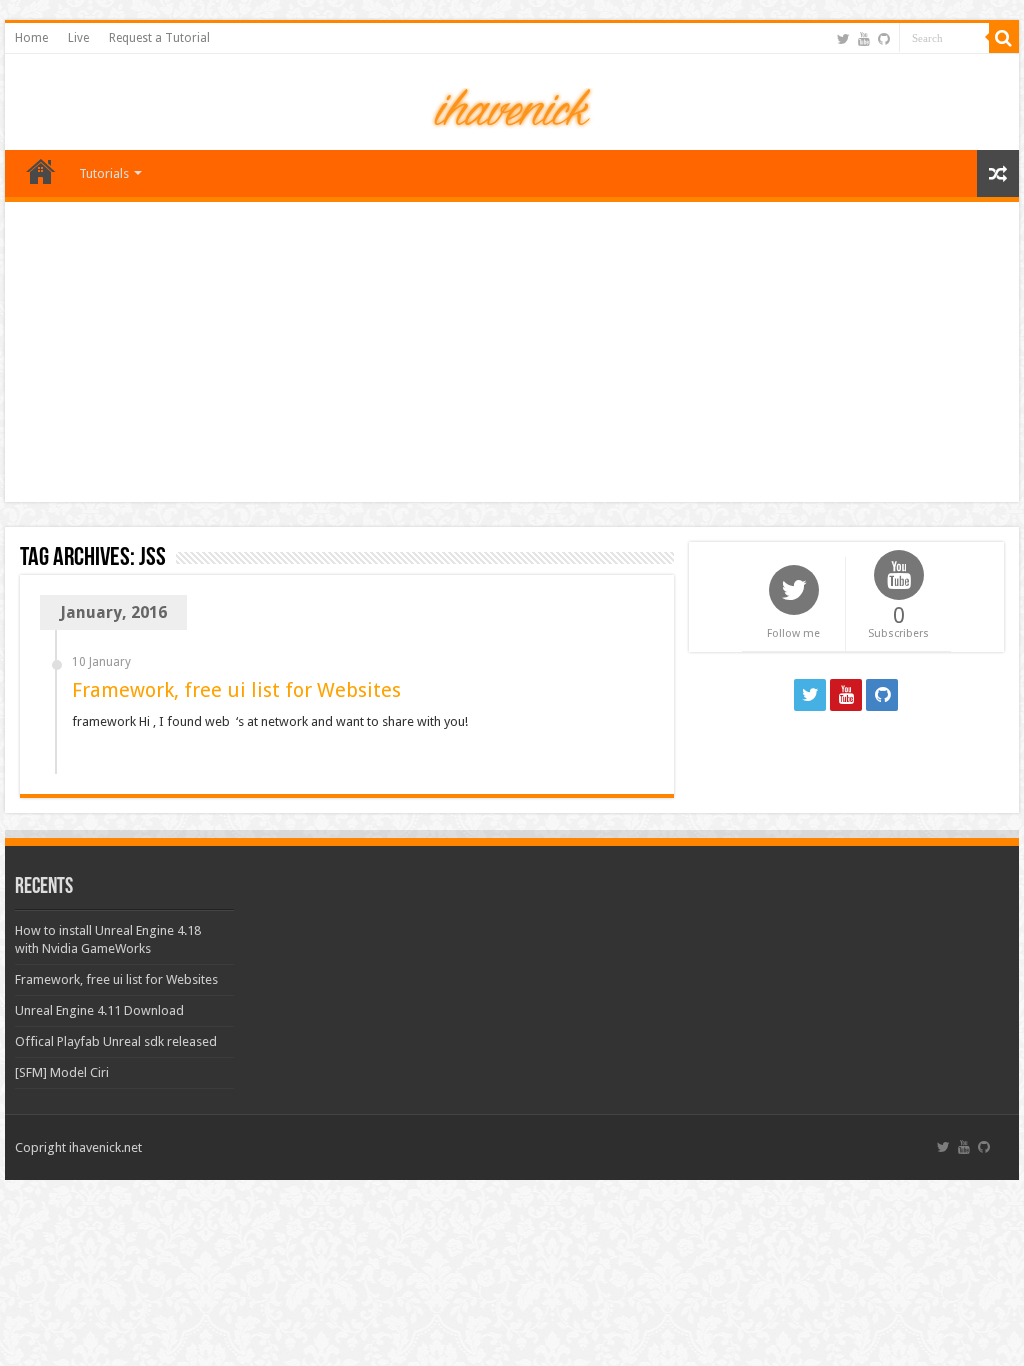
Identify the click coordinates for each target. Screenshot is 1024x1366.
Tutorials (104, 173)
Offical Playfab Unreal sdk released (116, 1041)
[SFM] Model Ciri (62, 1072)
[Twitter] (843, 39)
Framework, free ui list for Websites (236, 690)
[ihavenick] (512, 105)
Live (78, 38)
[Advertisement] (512, 352)
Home (31, 38)
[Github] (884, 39)
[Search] (1004, 38)
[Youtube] (864, 39)
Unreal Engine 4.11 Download (99, 1010)
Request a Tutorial (159, 38)
